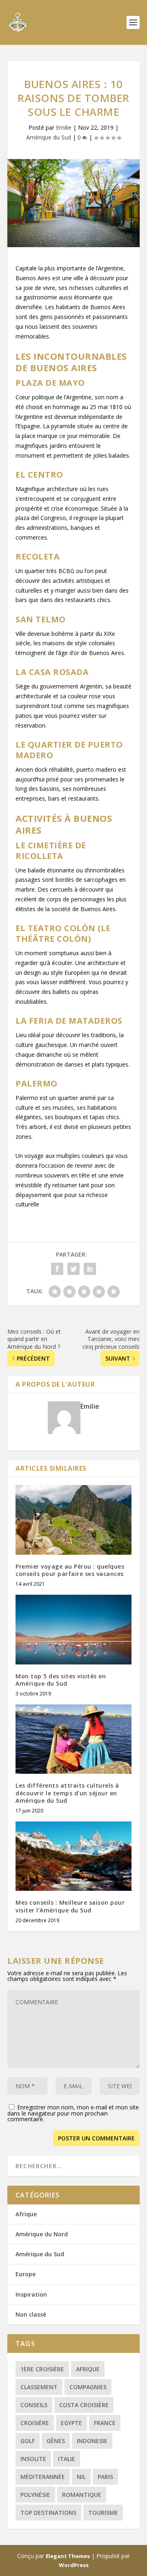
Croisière (35, 2423)
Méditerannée (43, 2477)
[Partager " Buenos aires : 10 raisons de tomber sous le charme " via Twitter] (73, 1269)
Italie (67, 2459)
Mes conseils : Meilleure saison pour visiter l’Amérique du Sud (70, 1906)
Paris (105, 2477)
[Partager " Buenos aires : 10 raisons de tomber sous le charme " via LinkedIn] (90, 1269)
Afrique (26, 2214)
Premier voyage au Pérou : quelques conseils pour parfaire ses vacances (70, 1570)
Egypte (71, 2423)
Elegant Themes (68, 2556)
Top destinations (48, 2513)
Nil (81, 2477)
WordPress (74, 2565)
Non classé (31, 2314)
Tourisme (103, 2513)
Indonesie (92, 2441)
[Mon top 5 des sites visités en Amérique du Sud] (73, 1629)
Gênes (56, 2441)
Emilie (64, 127)
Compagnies (88, 2387)
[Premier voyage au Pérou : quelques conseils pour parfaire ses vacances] (73, 1520)
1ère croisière (42, 2369)
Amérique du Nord (42, 2234)
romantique (82, 2495)
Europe (26, 2274)
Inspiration (31, 2294)
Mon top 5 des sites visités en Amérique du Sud (61, 1680)
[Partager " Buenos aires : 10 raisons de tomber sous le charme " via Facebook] (57, 1269)
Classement (39, 2387)
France (105, 2423)
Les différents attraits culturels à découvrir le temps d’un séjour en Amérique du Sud (67, 1793)
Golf (28, 2441)
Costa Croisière (84, 2405)
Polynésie (35, 2495)
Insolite (33, 2459)
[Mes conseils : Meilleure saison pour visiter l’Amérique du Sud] (73, 1856)
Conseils (34, 2405)
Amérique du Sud (49, 137)
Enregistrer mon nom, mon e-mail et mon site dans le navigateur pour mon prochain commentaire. (73, 2113)
